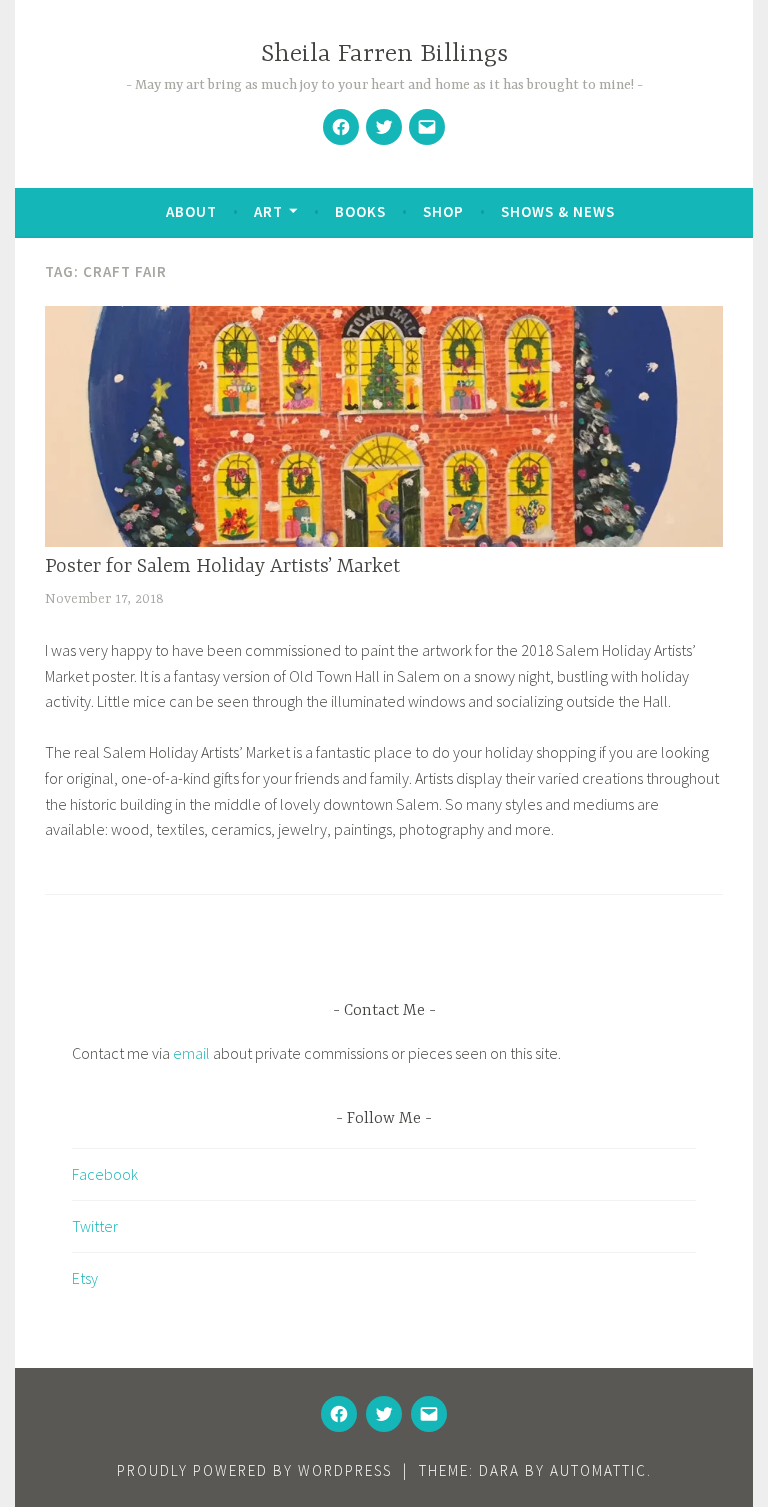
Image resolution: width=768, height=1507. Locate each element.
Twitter (95, 1226)
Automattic (598, 1470)
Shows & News (558, 211)
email (191, 1053)
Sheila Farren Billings (384, 54)
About (191, 211)
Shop (443, 211)
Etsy (85, 1278)
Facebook (105, 1174)
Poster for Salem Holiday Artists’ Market (222, 566)
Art (268, 211)
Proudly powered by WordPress (254, 1470)
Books (360, 211)
